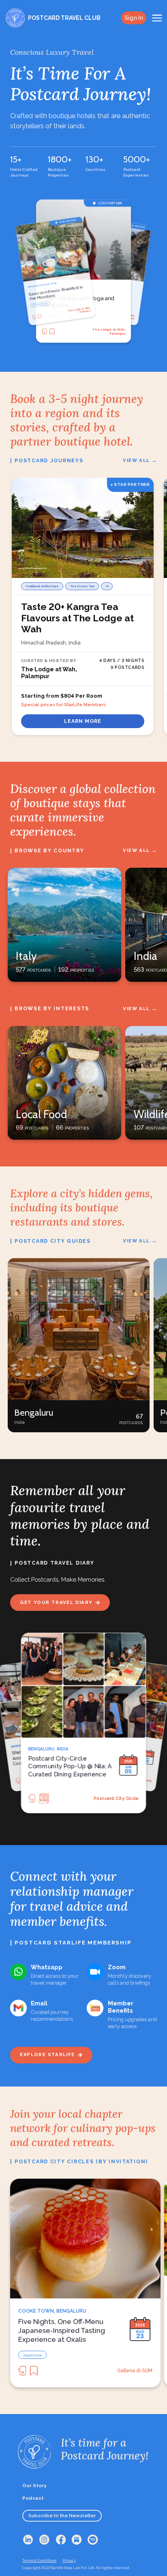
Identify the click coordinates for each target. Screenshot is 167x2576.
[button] (79, 1345)
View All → (140, 460)
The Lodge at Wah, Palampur (79, 310)
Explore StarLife (47, 2054)
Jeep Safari (38, 305)
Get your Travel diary (56, 1602)
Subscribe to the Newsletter (62, 2516)
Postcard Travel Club (115, 1798)
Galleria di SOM (135, 2371)
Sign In (134, 18)
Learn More (83, 721)
